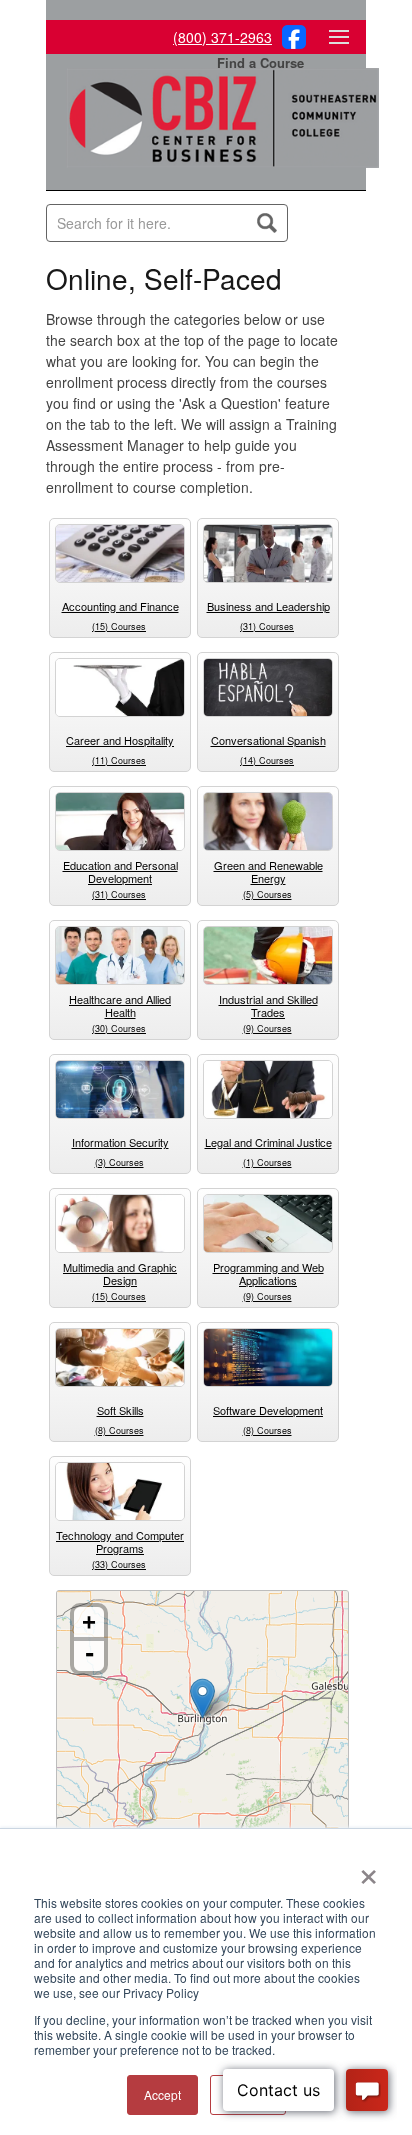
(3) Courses (119, 1162)
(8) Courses (119, 1430)
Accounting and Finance (120, 606)
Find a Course (260, 62)
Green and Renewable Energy (268, 871)
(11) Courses (119, 760)
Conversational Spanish (268, 740)
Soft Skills (120, 1410)
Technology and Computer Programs (120, 1541)
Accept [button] (162, 2094)
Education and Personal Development (120, 871)
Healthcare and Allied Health (120, 1005)
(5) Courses (267, 894)
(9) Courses (267, 1028)
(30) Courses (119, 1028)
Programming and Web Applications (268, 1273)
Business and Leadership (268, 606)
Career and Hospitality (120, 740)
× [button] (368, 1870)
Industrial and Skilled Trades (268, 1005)
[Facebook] (291, 43)
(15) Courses (119, 626)
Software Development (268, 1410)
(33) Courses (119, 1564)
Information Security (120, 1142)
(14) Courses (267, 760)
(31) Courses (267, 626)
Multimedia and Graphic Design (120, 1273)
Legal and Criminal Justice (268, 1142)
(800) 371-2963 (222, 37)
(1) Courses (267, 1162)
